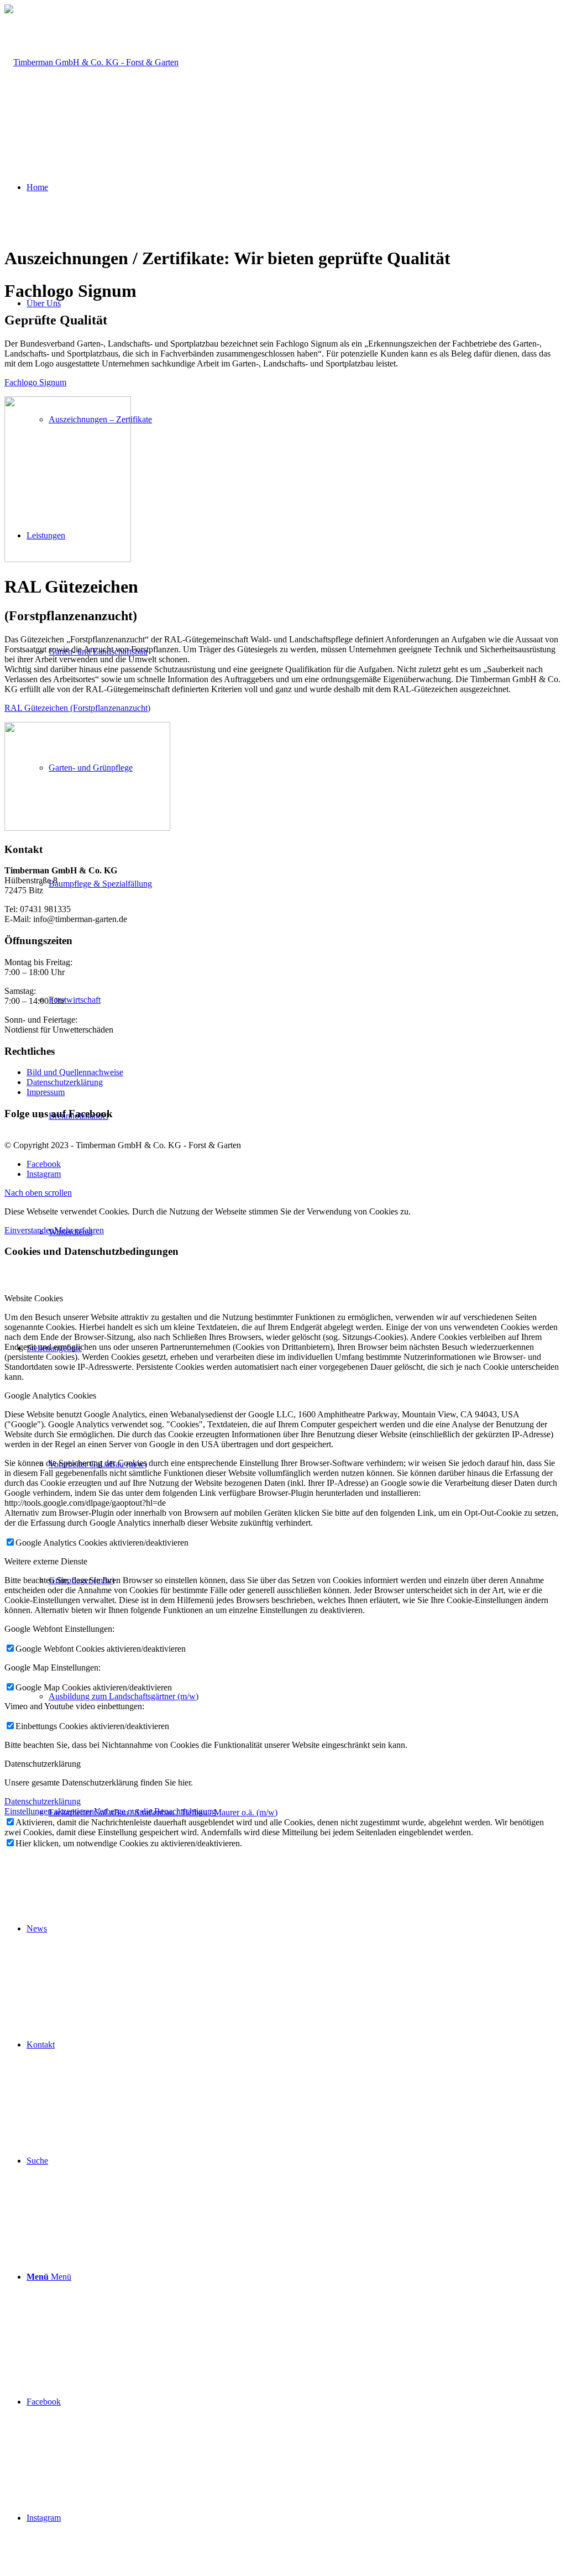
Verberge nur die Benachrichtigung (155, 1811)
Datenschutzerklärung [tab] (43, 1764)
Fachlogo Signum (35, 382)
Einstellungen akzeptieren (49, 1811)
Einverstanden (29, 1230)
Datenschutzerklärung (65, 1082)
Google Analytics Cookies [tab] (50, 1396)
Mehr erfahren (79, 1230)
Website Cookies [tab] (34, 1298)
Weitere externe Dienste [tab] (46, 1561)
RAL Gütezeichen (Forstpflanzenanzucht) (77, 708)
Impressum (46, 1092)
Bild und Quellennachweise (75, 1072)
